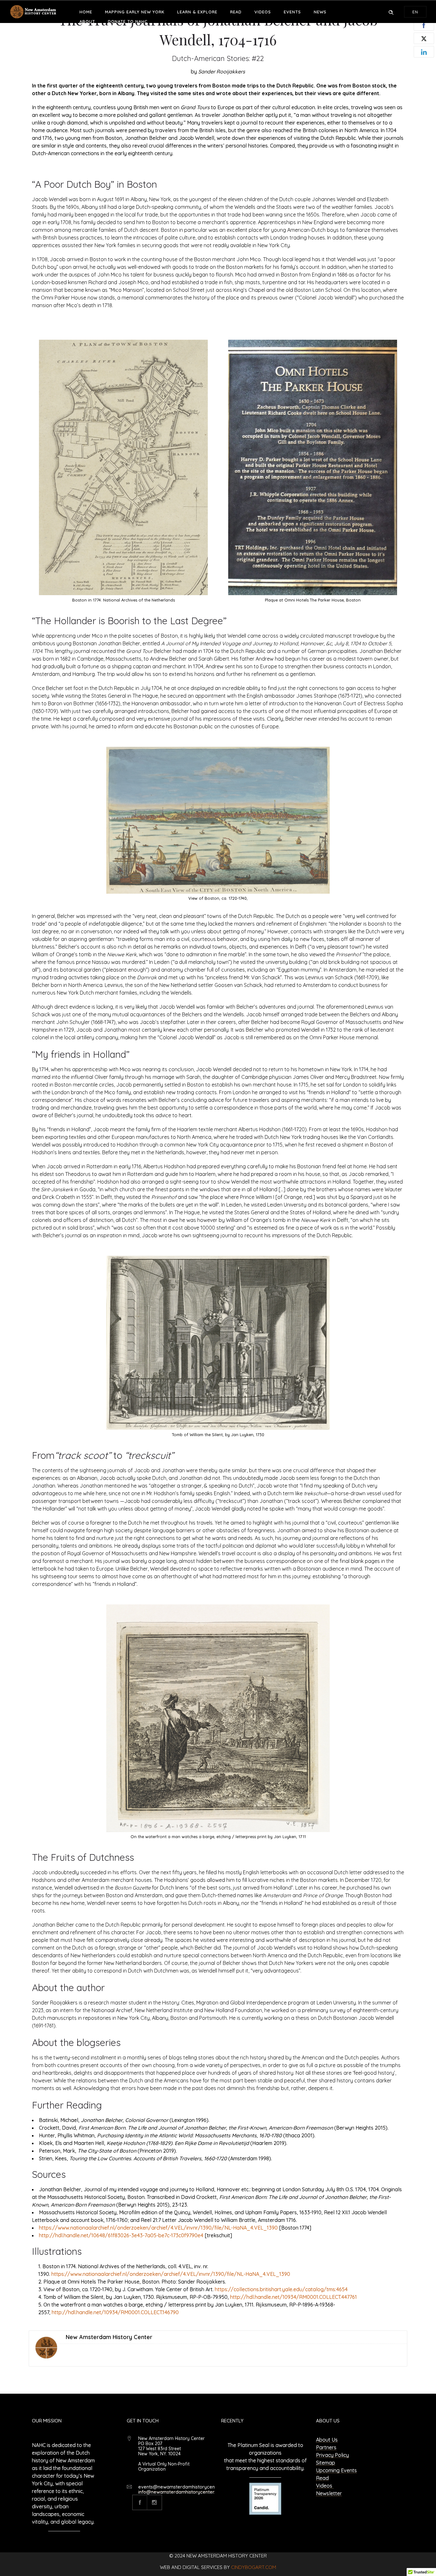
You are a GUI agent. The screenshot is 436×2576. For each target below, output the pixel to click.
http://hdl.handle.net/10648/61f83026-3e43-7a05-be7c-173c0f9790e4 (121, 2235)
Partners (326, 2447)
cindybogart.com (254, 2567)
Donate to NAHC (128, 21)
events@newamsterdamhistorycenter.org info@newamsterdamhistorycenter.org (184, 2489)
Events (292, 12)
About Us (327, 2440)
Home (86, 12)
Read (236, 12)
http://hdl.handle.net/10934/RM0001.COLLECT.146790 (115, 2312)
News (320, 12)
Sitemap (326, 2463)
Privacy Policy (332, 2455)
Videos (263, 12)
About (87, 21)
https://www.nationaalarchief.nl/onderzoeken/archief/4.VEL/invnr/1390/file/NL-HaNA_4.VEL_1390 (158, 2228)
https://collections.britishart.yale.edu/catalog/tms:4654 (281, 2289)
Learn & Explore (197, 12)
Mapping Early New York (135, 12)
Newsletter (329, 2493)
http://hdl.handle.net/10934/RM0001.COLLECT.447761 (293, 2297)
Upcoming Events (336, 2470)
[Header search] (391, 11)
